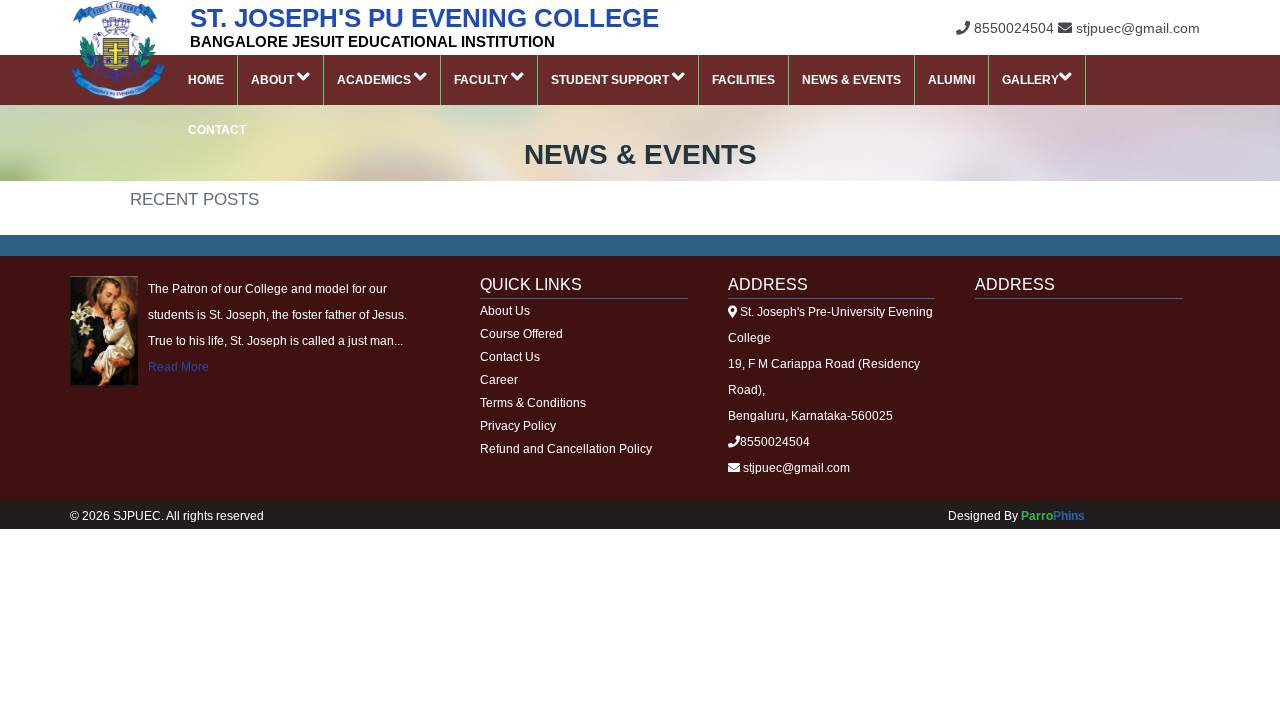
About (274, 80)
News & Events (851, 80)
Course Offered (521, 334)
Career (499, 380)
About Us (505, 311)
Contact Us (510, 357)
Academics (375, 80)
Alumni (951, 80)
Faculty (482, 80)
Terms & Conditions (533, 403)
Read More (178, 367)
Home (206, 80)
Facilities (743, 80)
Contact (217, 130)
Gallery (1030, 80)
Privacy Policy (518, 426)
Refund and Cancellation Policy (566, 449)
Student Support (611, 80)
